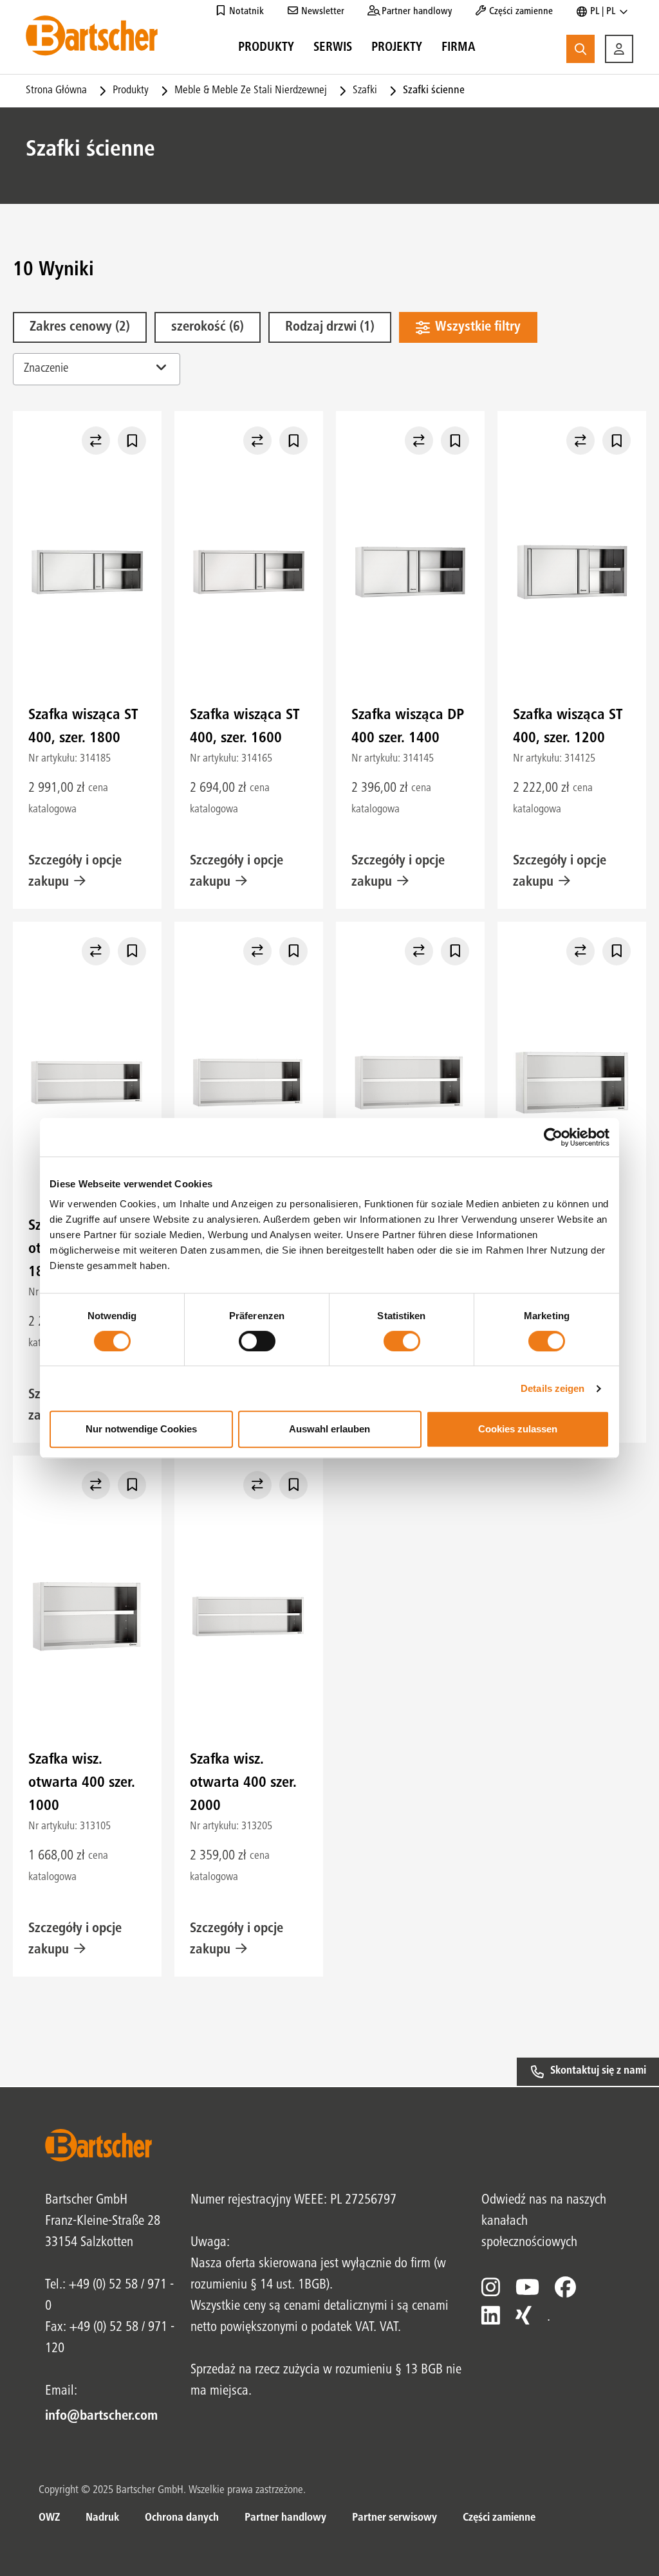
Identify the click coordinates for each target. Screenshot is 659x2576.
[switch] (257, 1341)
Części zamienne (499, 2518)
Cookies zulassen (518, 1429)
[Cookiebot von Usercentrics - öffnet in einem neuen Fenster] (553, 1137)
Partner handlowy (285, 2518)
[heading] (266, 50)
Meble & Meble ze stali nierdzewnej (251, 91)
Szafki (365, 91)
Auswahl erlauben (329, 1429)
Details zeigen (552, 1388)
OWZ (49, 2518)
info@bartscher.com (101, 2416)
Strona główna (56, 91)
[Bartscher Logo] (92, 35)
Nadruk (102, 2518)
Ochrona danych (182, 2518)
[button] (619, 49)
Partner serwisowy (394, 2518)
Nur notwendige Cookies (141, 1429)
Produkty (131, 91)
